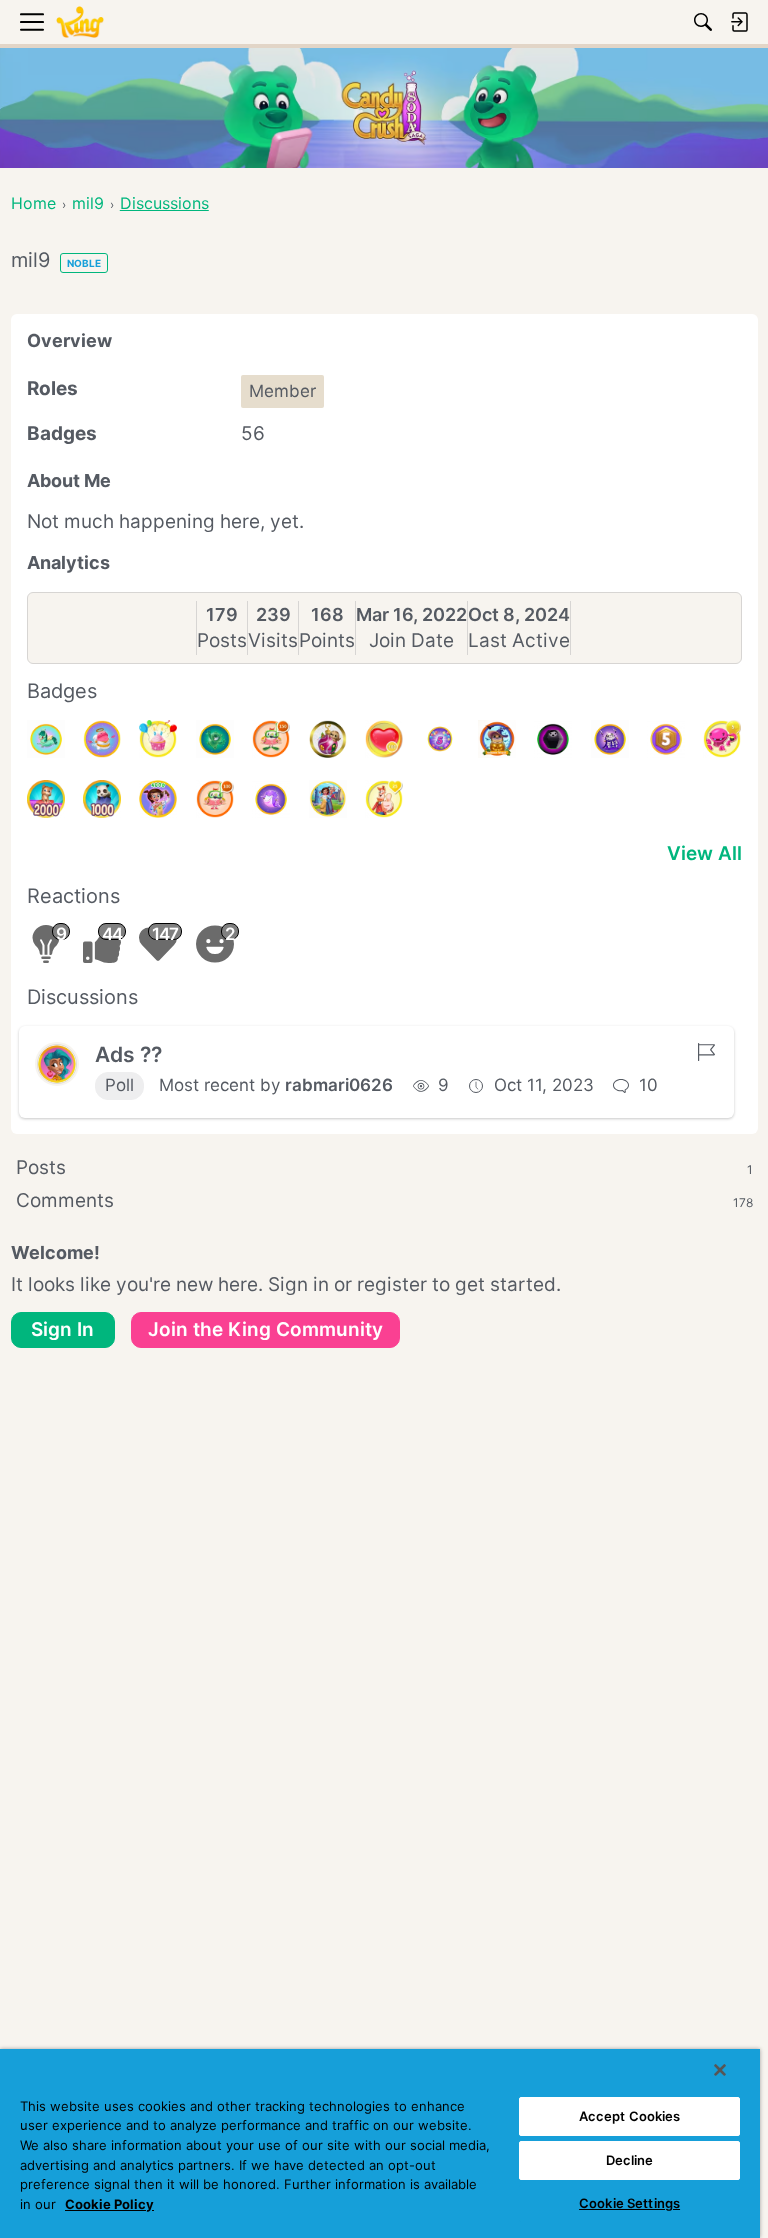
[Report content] (706, 1052)
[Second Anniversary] (158, 739)
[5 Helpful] (722, 739)
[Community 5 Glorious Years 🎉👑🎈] (440, 739)
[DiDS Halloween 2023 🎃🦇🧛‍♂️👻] (553, 739)
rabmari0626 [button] (339, 1085)
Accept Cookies (630, 2116)
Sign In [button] (62, 1329)
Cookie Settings (629, 2203)
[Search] (703, 22)
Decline (630, 2160)
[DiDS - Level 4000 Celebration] (158, 799)
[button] (57, 1064)
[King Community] (80, 22)
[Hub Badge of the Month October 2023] (610, 739)
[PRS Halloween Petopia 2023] (497, 739)
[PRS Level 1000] (102, 799)
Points (327, 640)
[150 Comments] (271, 739)
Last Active (519, 640)
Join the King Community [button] (265, 1329)
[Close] (720, 2070)
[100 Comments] (215, 799)
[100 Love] (384, 739)
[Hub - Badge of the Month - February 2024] (215, 739)
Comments (384, 1200)
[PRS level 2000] (46, 799)
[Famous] (384, 799)
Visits (273, 640)
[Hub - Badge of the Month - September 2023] (271, 799)
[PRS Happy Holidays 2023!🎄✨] (328, 739)
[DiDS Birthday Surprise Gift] (328, 799)
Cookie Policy (109, 2204)
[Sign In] (739, 22)
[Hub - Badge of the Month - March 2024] (102, 739)
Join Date (411, 640)
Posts (222, 640)
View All (704, 853)
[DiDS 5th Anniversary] (666, 739)
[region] (380, 2143)
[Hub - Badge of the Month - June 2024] (46, 739)
